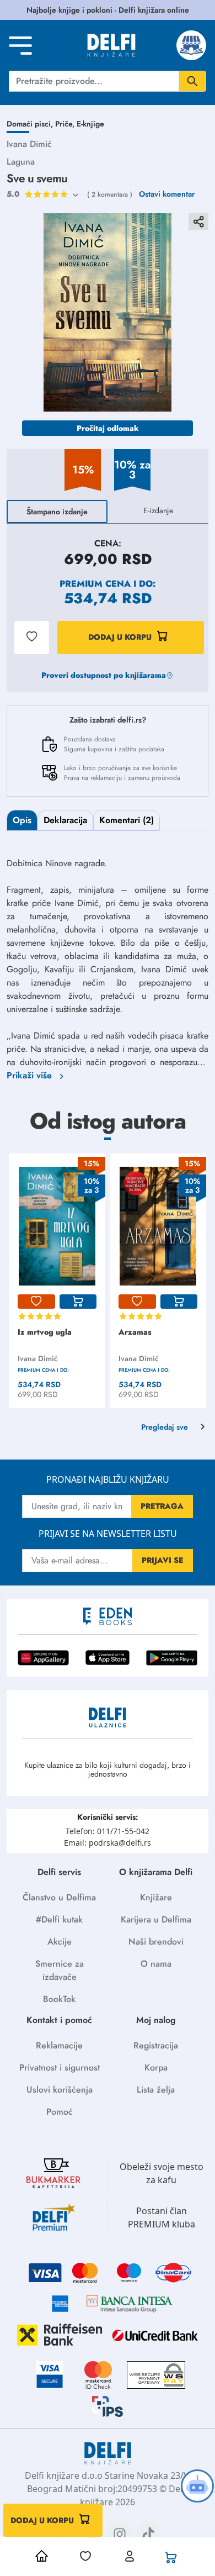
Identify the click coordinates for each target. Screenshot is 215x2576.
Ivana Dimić (29, 144)
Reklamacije (59, 2045)
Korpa (156, 2067)
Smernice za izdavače (60, 1970)
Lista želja (156, 2090)
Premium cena (95, 584)
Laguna (21, 162)
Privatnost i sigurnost (60, 2067)
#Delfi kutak (59, 1919)
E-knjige (90, 124)
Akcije (60, 1942)
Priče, (66, 124)
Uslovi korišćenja (60, 2090)
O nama (156, 1964)
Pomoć (60, 2112)
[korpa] (78, 1302)
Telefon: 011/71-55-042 (108, 1831)
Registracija (156, 2045)
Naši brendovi (156, 1942)
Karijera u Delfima (156, 1919)
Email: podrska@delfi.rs (108, 1843)
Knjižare (156, 1897)
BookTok (59, 1999)
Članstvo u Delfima (59, 1897)
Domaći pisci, (31, 124)
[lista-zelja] (36, 1302)
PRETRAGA (162, 1506)
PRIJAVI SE (163, 1560)
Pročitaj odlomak (108, 428)
